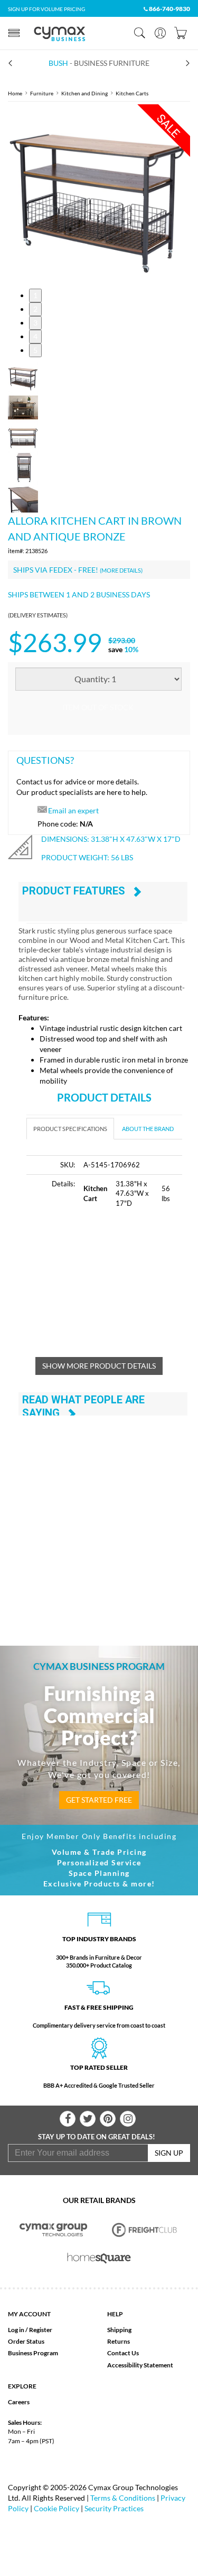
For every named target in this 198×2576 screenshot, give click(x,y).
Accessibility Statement (140, 2365)
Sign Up (169, 2153)
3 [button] (35, 323)
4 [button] (35, 336)
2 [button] (35, 309)
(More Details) (121, 570)
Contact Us (123, 2353)
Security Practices (114, 2508)
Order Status (26, 2341)
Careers (19, 2402)
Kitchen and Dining (84, 93)
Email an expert (73, 810)
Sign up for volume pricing (46, 9)
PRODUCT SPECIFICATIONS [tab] (70, 1129)
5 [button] (35, 350)
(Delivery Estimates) (38, 615)
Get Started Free (99, 1800)
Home (15, 93)
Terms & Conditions (123, 2498)
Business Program (33, 2353)
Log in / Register (30, 2330)
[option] (99, 195)
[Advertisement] (112, 1289)
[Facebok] (68, 2119)
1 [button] (35, 295)
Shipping (119, 2330)
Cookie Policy (56, 2508)
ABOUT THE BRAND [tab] (148, 1129)
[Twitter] (88, 2119)
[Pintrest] (108, 2119)
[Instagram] (128, 2119)
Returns (119, 2341)
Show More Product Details (99, 1366)
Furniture (42, 93)
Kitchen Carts (132, 93)
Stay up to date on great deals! (97, 2137)
